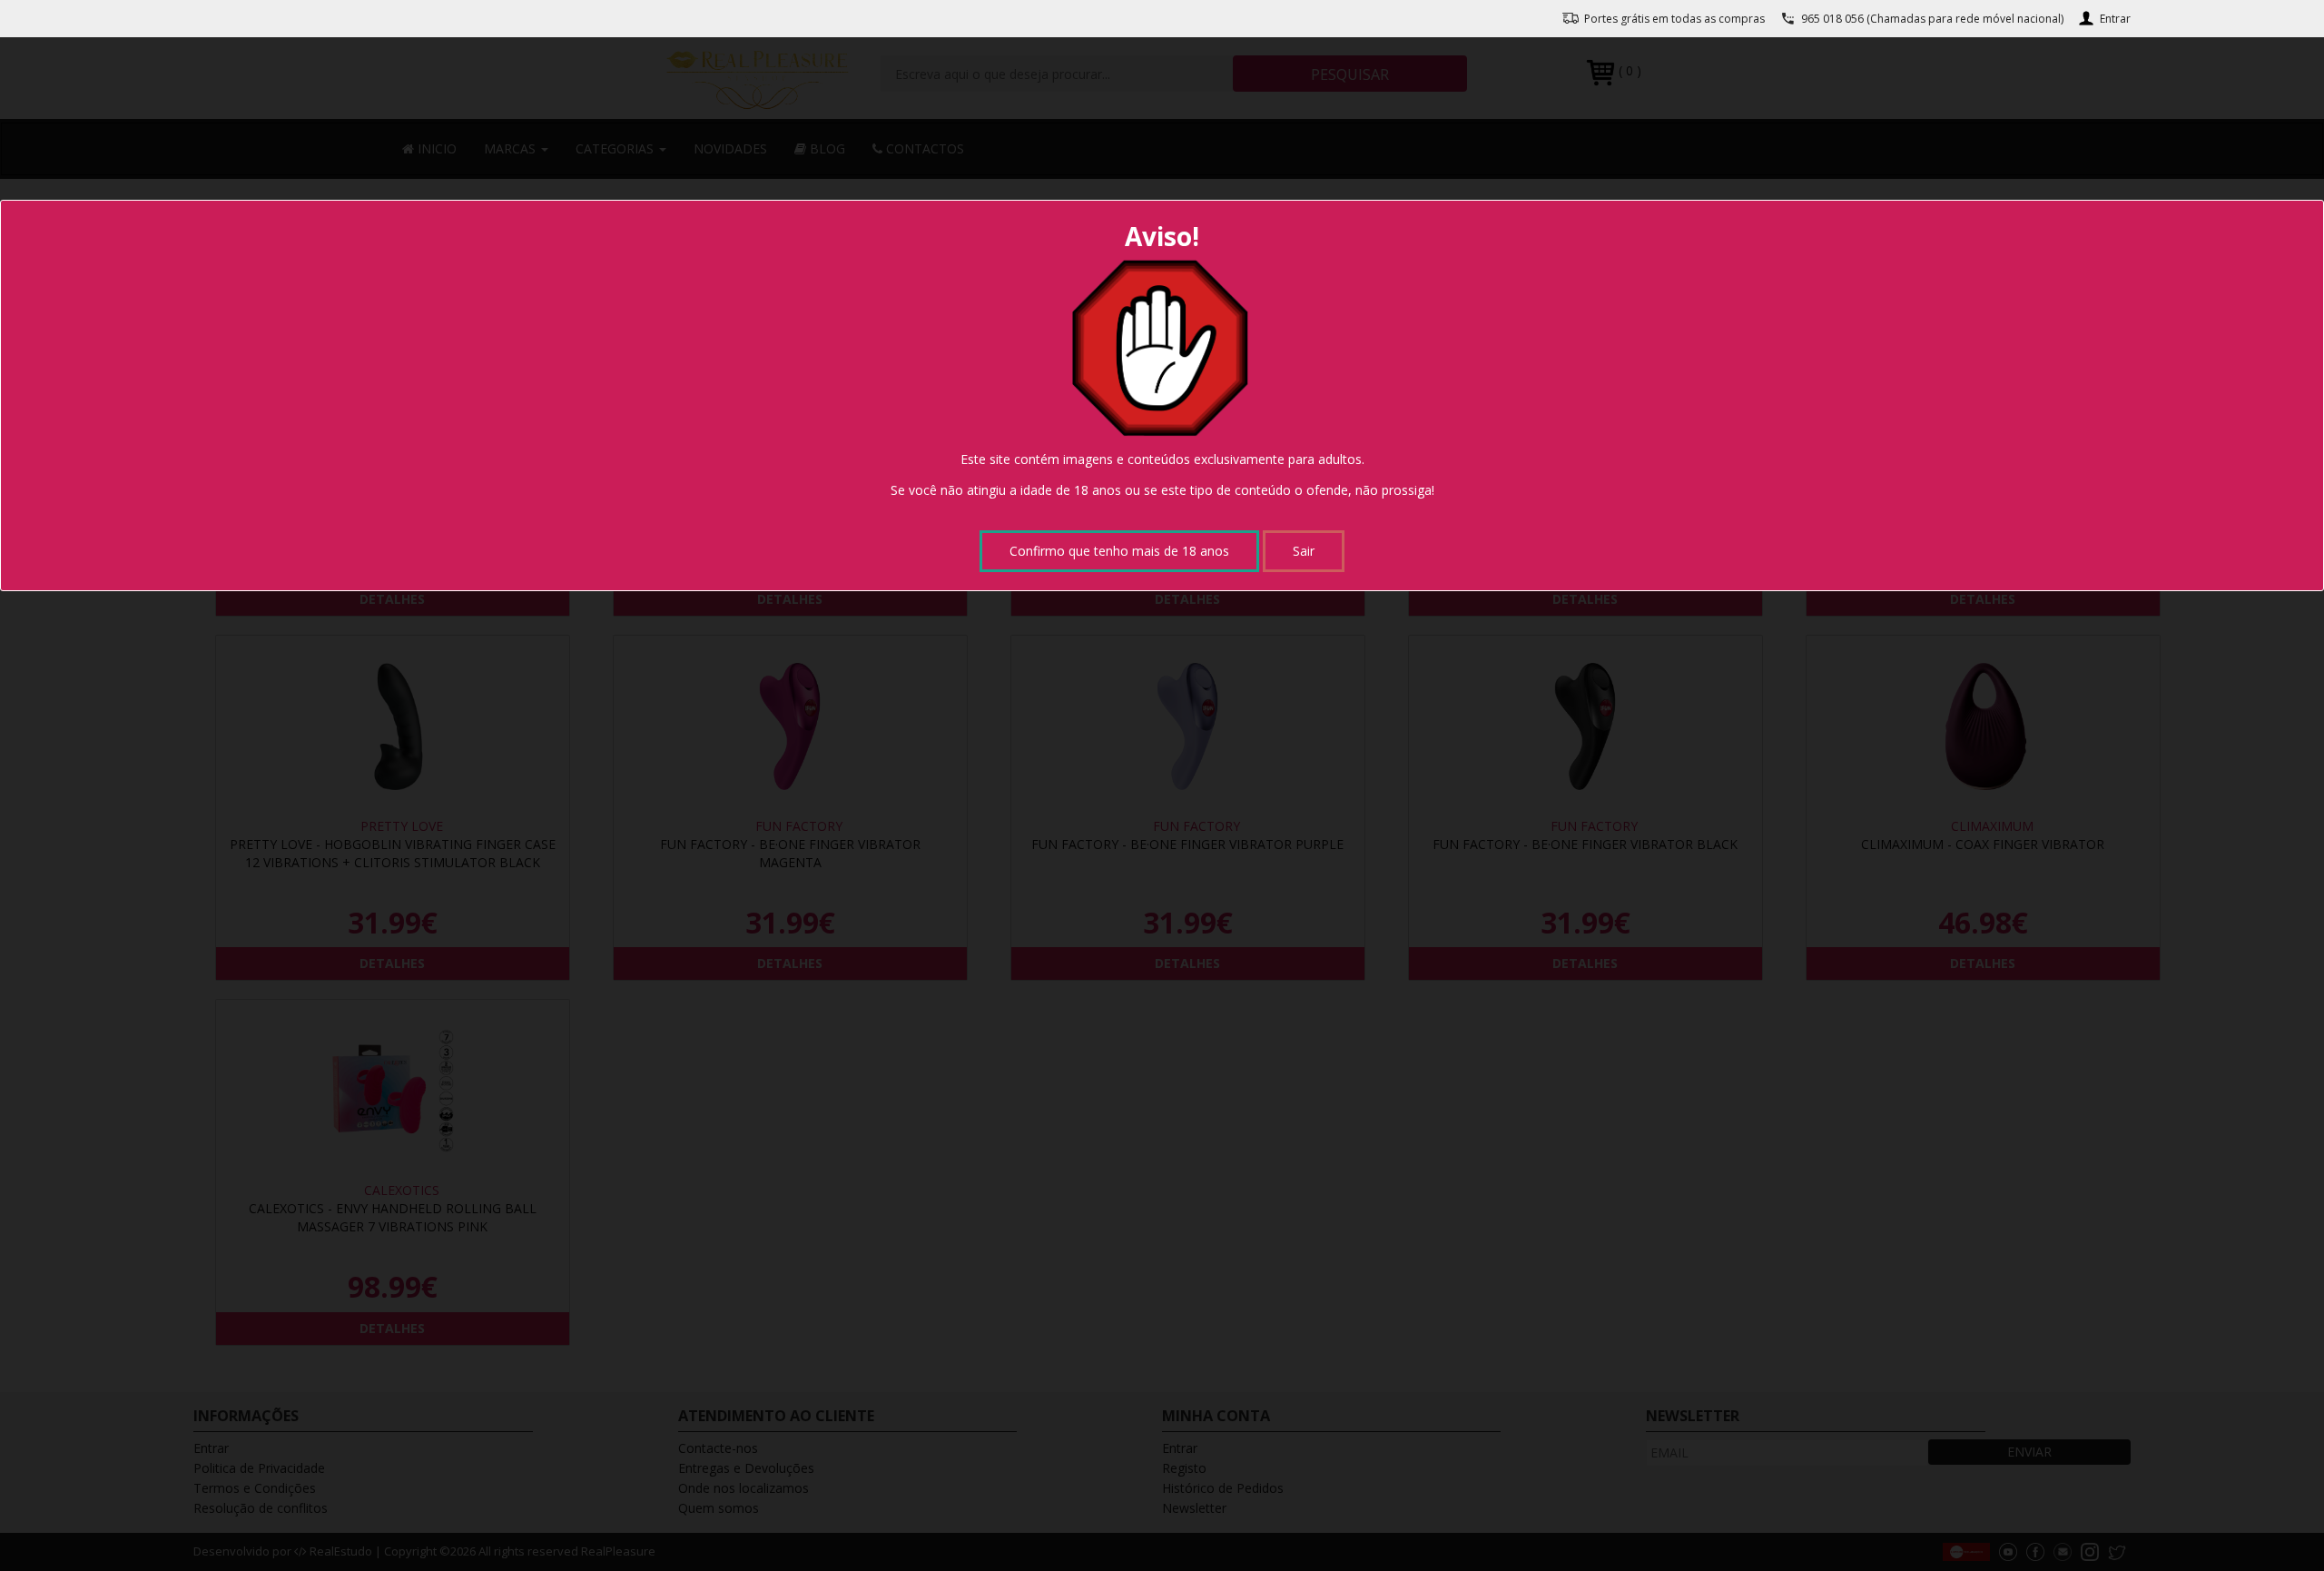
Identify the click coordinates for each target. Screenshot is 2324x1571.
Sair (1304, 551)
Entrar (2115, 19)
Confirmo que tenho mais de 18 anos (1119, 551)
